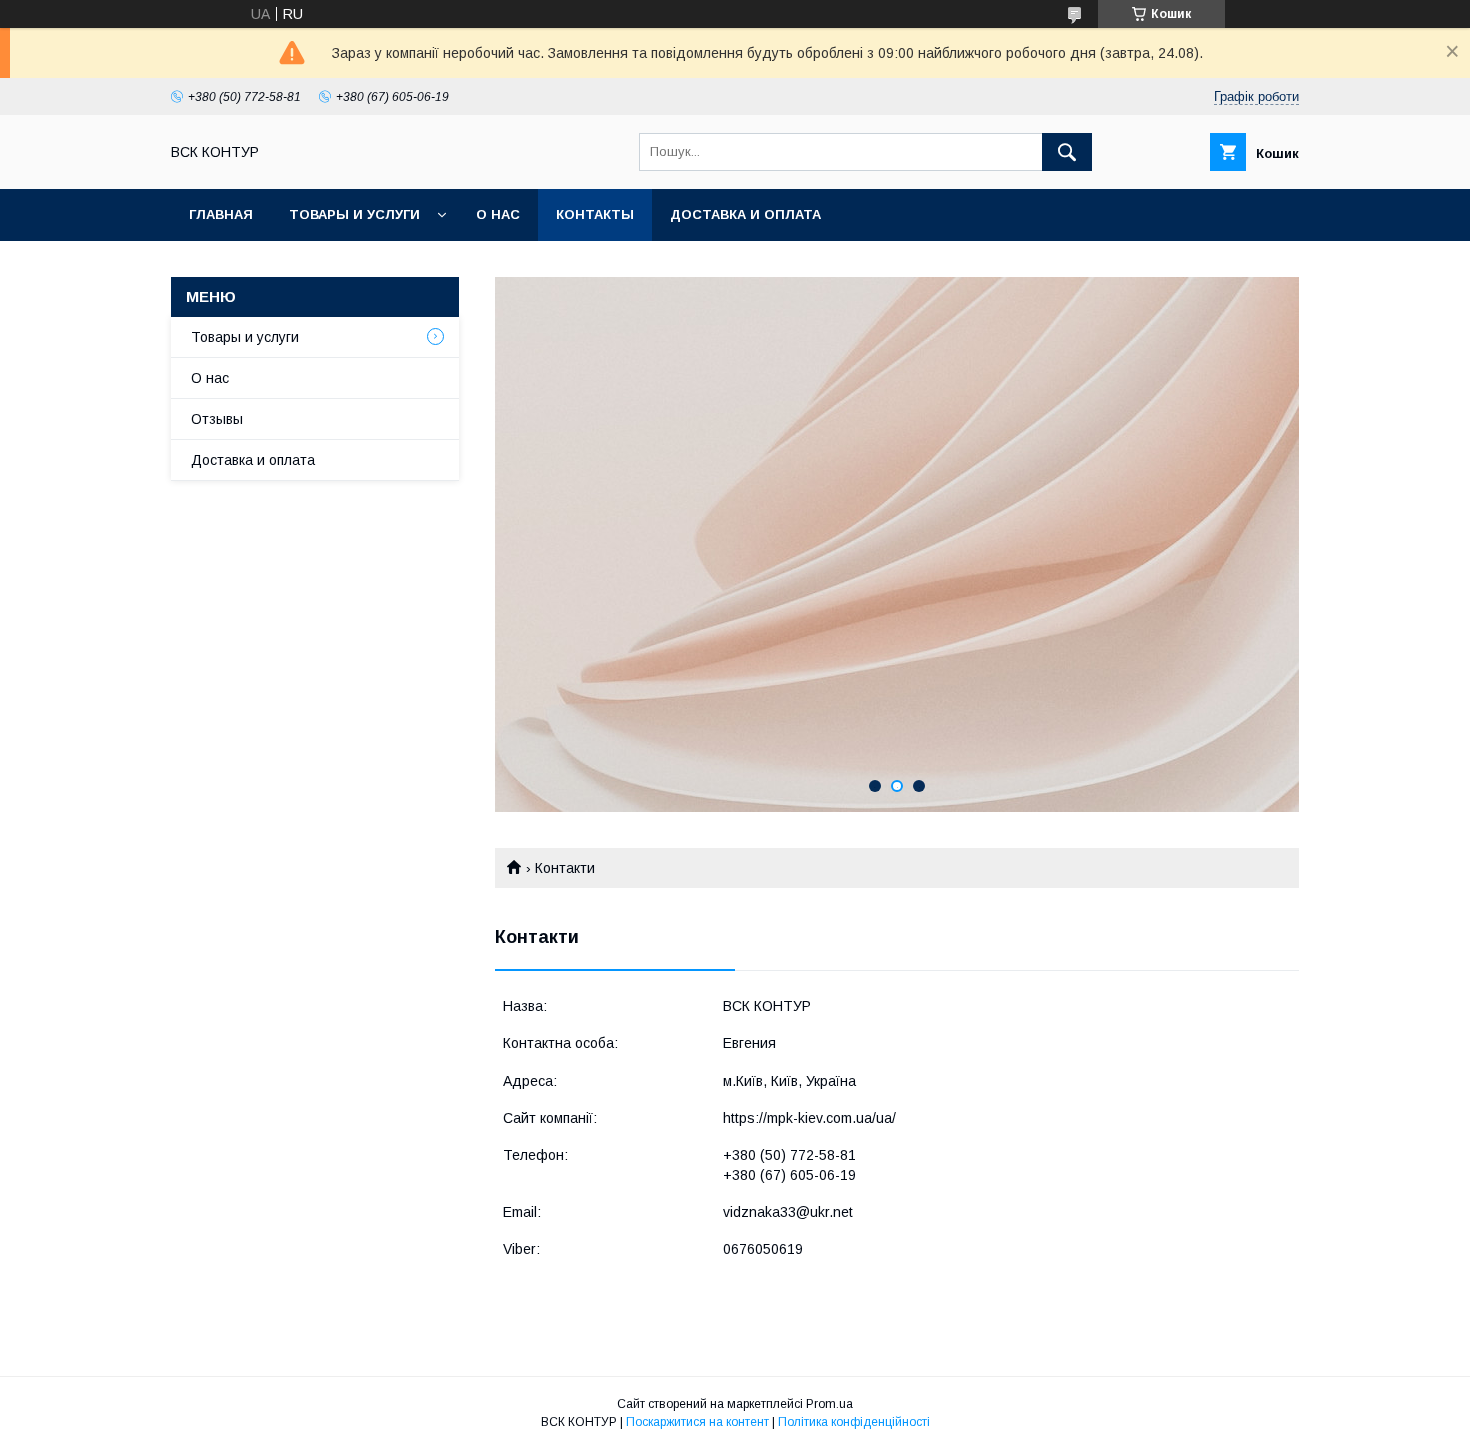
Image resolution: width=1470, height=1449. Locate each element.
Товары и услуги (354, 214)
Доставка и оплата (745, 214)
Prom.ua (829, 1404)
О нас (498, 214)
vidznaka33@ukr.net (788, 1212)
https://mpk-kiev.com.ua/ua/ (809, 1118)
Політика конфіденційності (854, 1422)
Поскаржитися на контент (697, 1422)
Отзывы (217, 419)
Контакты (595, 214)
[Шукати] (1067, 152)
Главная (221, 214)
